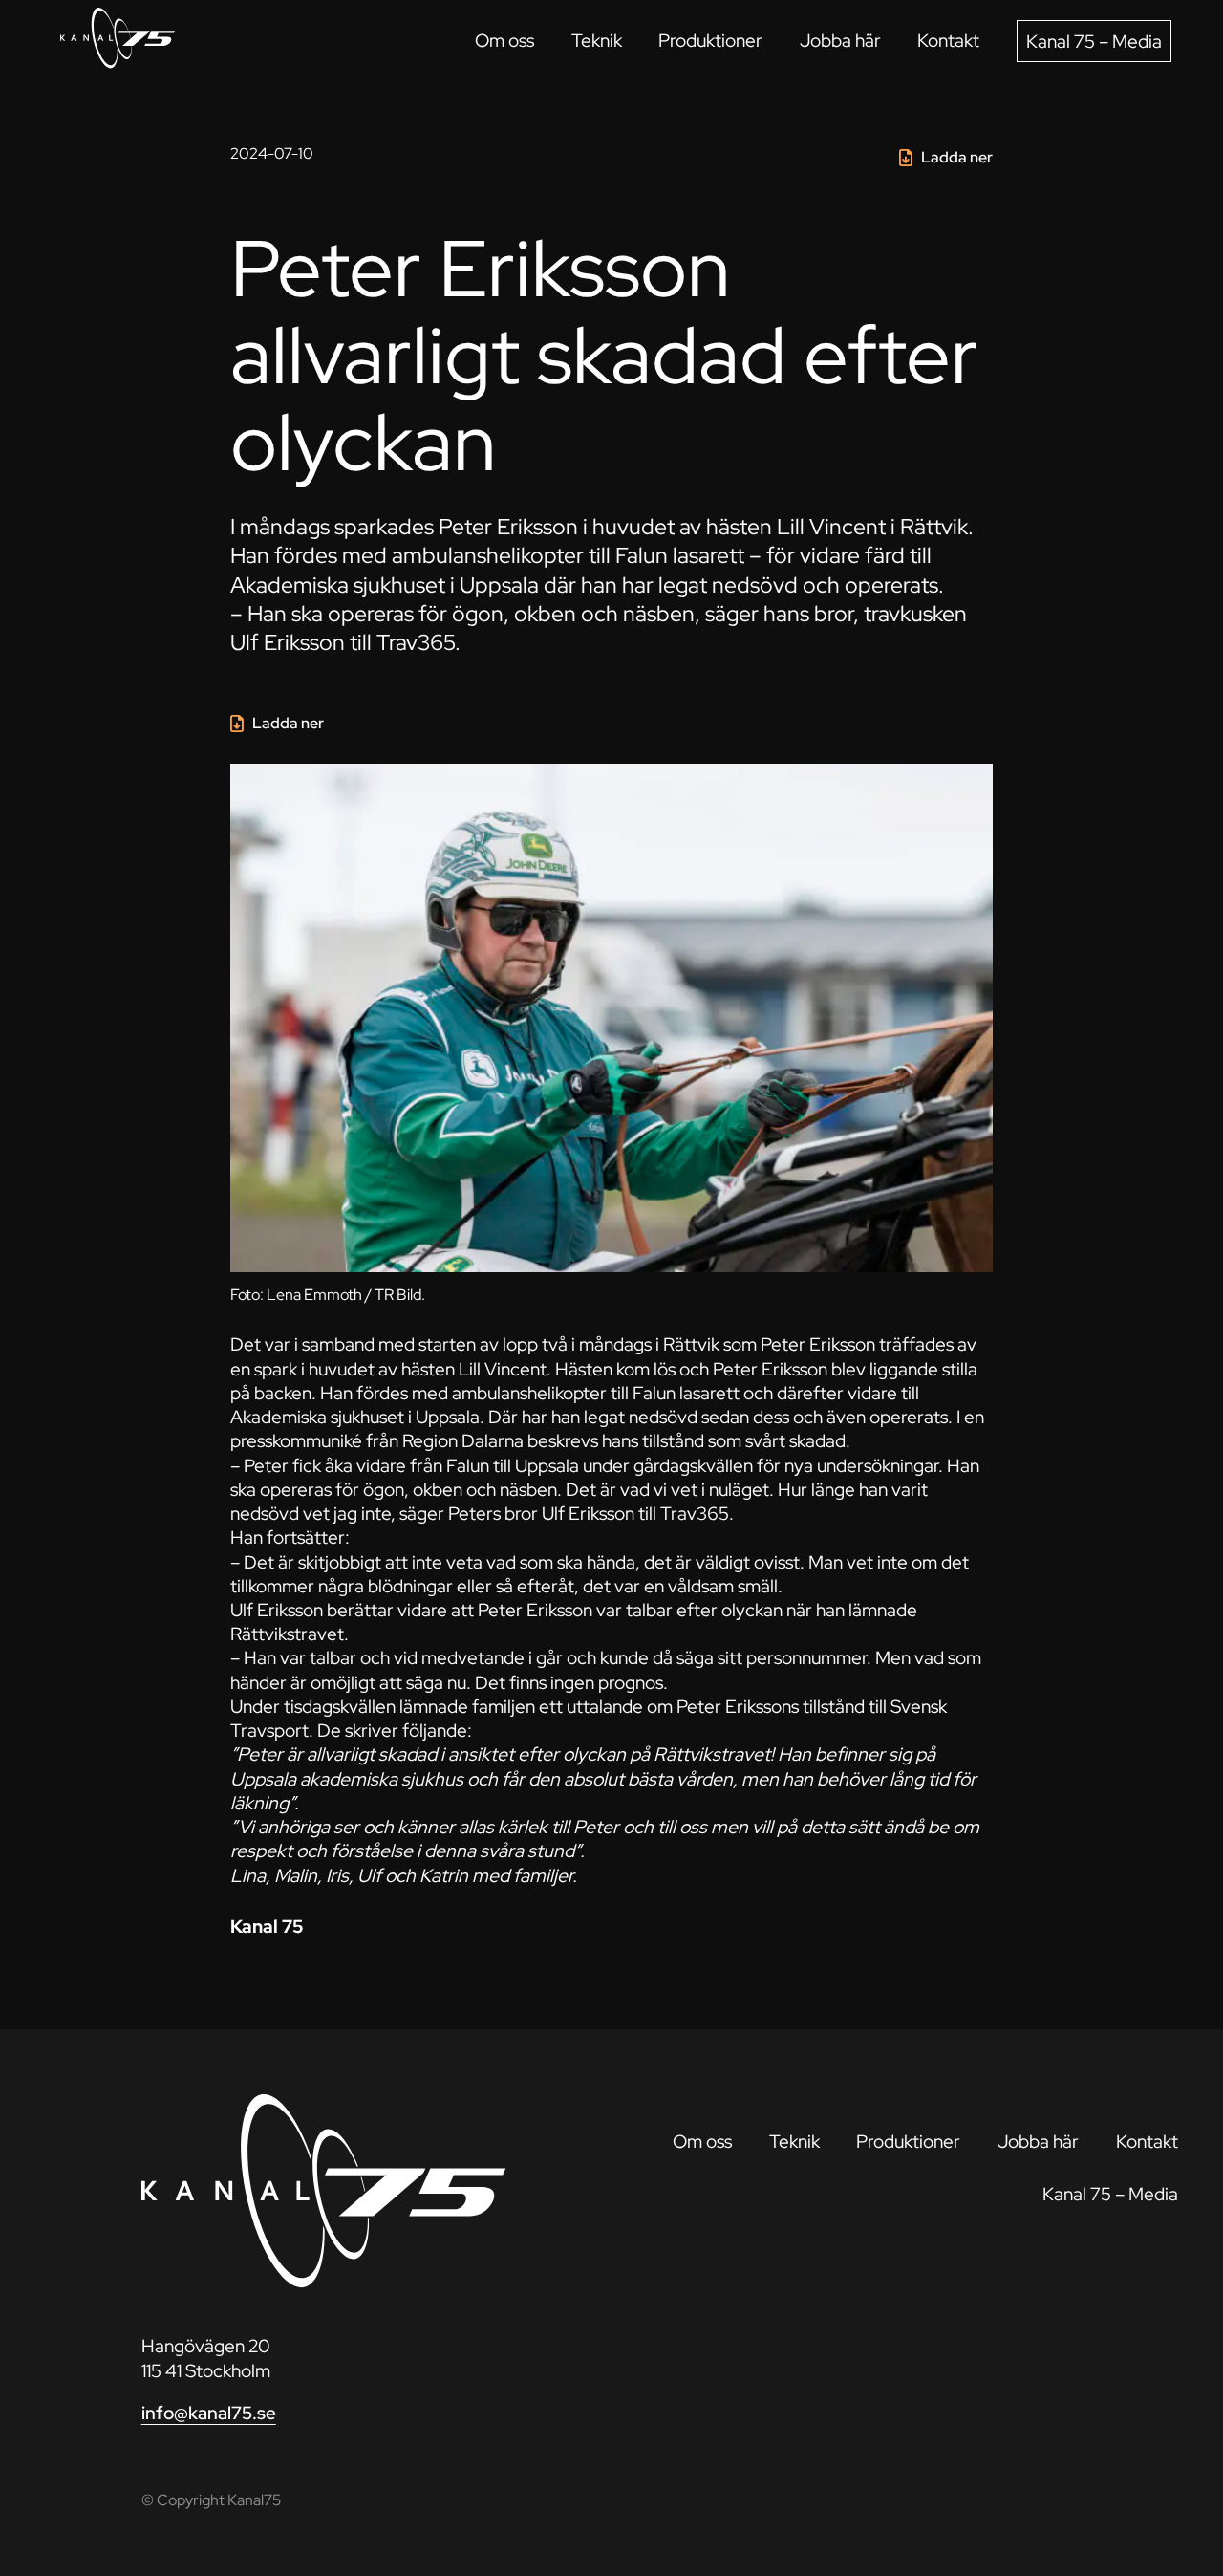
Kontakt (948, 40)
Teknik (597, 40)
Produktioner (710, 40)
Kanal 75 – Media (1094, 41)
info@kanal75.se (209, 2413)
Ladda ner (957, 157)
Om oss (504, 40)
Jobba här (840, 40)
